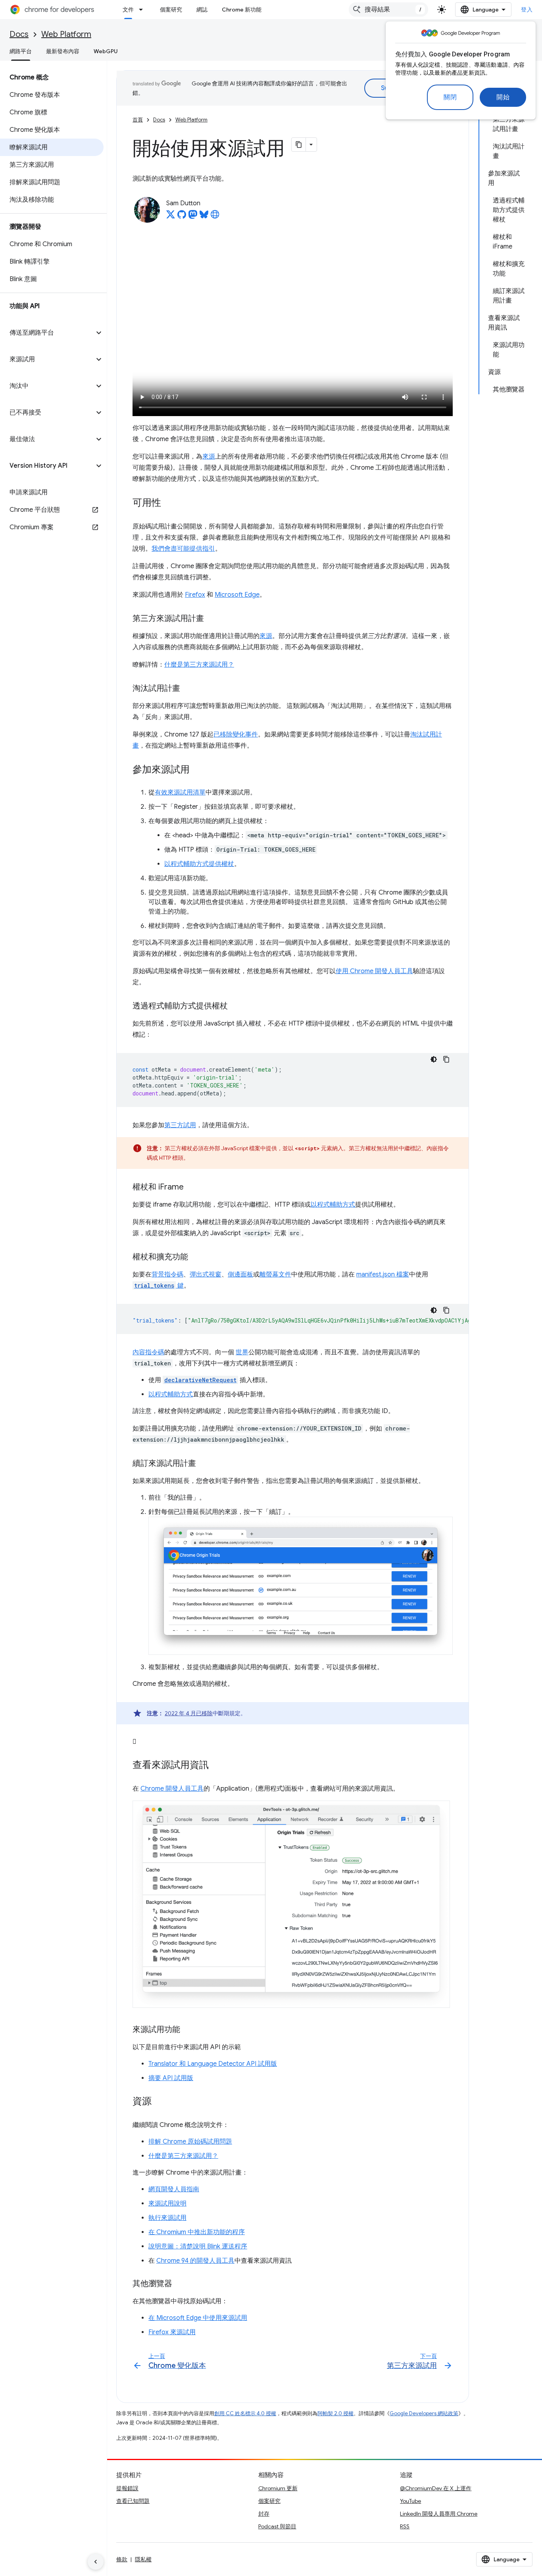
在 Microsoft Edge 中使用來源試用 (198, 2318)
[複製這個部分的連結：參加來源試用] (198, 770)
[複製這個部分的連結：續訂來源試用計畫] (204, 1464)
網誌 (202, 10)
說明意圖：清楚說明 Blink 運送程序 (198, 2246)
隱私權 (143, 2559)
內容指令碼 (148, 1352)
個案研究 (171, 10)
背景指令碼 (167, 1275)
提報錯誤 (127, 2488)
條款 (122, 2559)
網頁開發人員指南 (174, 2189)
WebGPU (106, 51)
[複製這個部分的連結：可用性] (169, 503)
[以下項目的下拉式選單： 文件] (143, 10)
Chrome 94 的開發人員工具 (195, 2261)
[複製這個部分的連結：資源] (160, 2102)
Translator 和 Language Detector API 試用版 (213, 2064)
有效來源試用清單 (180, 792)
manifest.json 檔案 (383, 1275)
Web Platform (66, 34)
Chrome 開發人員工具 (172, 1789)
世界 (242, 1352)
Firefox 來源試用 (172, 2332)
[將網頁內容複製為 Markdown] (299, 145)
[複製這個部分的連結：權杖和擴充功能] (196, 1257)
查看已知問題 (133, 2501)
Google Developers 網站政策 (424, 2413)
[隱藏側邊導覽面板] (96, 2562)
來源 (209, 457)
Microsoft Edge (237, 595)
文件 (128, 10)
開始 (503, 97)
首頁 (138, 120)
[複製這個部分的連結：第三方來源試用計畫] (212, 619)
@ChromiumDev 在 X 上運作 (436, 2488)
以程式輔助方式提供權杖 (199, 864)
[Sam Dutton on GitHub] (182, 217)
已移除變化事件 (236, 735)
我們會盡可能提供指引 (183, 549)
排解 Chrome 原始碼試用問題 (190, 2142)
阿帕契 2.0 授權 (335, 2413)
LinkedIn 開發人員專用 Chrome (439, 2514)
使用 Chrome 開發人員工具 (374, 971)
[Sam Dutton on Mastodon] (193, 217)
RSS (405, 2526)
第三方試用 (180, 1125)
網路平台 (21, 51)
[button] (47, 333)
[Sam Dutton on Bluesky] (204, 217)
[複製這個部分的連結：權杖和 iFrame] (192, 1188)
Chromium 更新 (278, 2488)
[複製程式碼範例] (446, 1059)
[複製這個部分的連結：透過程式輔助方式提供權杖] (236, 1006)
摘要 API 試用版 (171, 2078)
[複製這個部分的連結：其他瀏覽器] (180, 2284)
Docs (19, 34)
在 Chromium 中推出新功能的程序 (197, 2232)
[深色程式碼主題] (434, 1059)
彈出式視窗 (206, 1275)
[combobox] (388, 10)
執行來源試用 (167, 2218)
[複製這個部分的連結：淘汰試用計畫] (188, 689)
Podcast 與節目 (277, 2526)
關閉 (450, 97)
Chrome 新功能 (242, 10)
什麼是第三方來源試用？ (199, 665)
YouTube (410, 2501)
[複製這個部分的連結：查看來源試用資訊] (217, 1766)
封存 (264, 2514)
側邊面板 (240, 1275)
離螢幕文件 (275, 1275)
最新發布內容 (63, 51)
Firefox (195, 595)
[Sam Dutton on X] (171, 217)
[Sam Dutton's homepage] (215, 217)
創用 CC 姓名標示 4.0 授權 (245, 2413)
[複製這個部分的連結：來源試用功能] (188, 2030)
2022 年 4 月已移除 (189, 1713)
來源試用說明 (167, 2204)
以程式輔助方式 (333, 1205)
